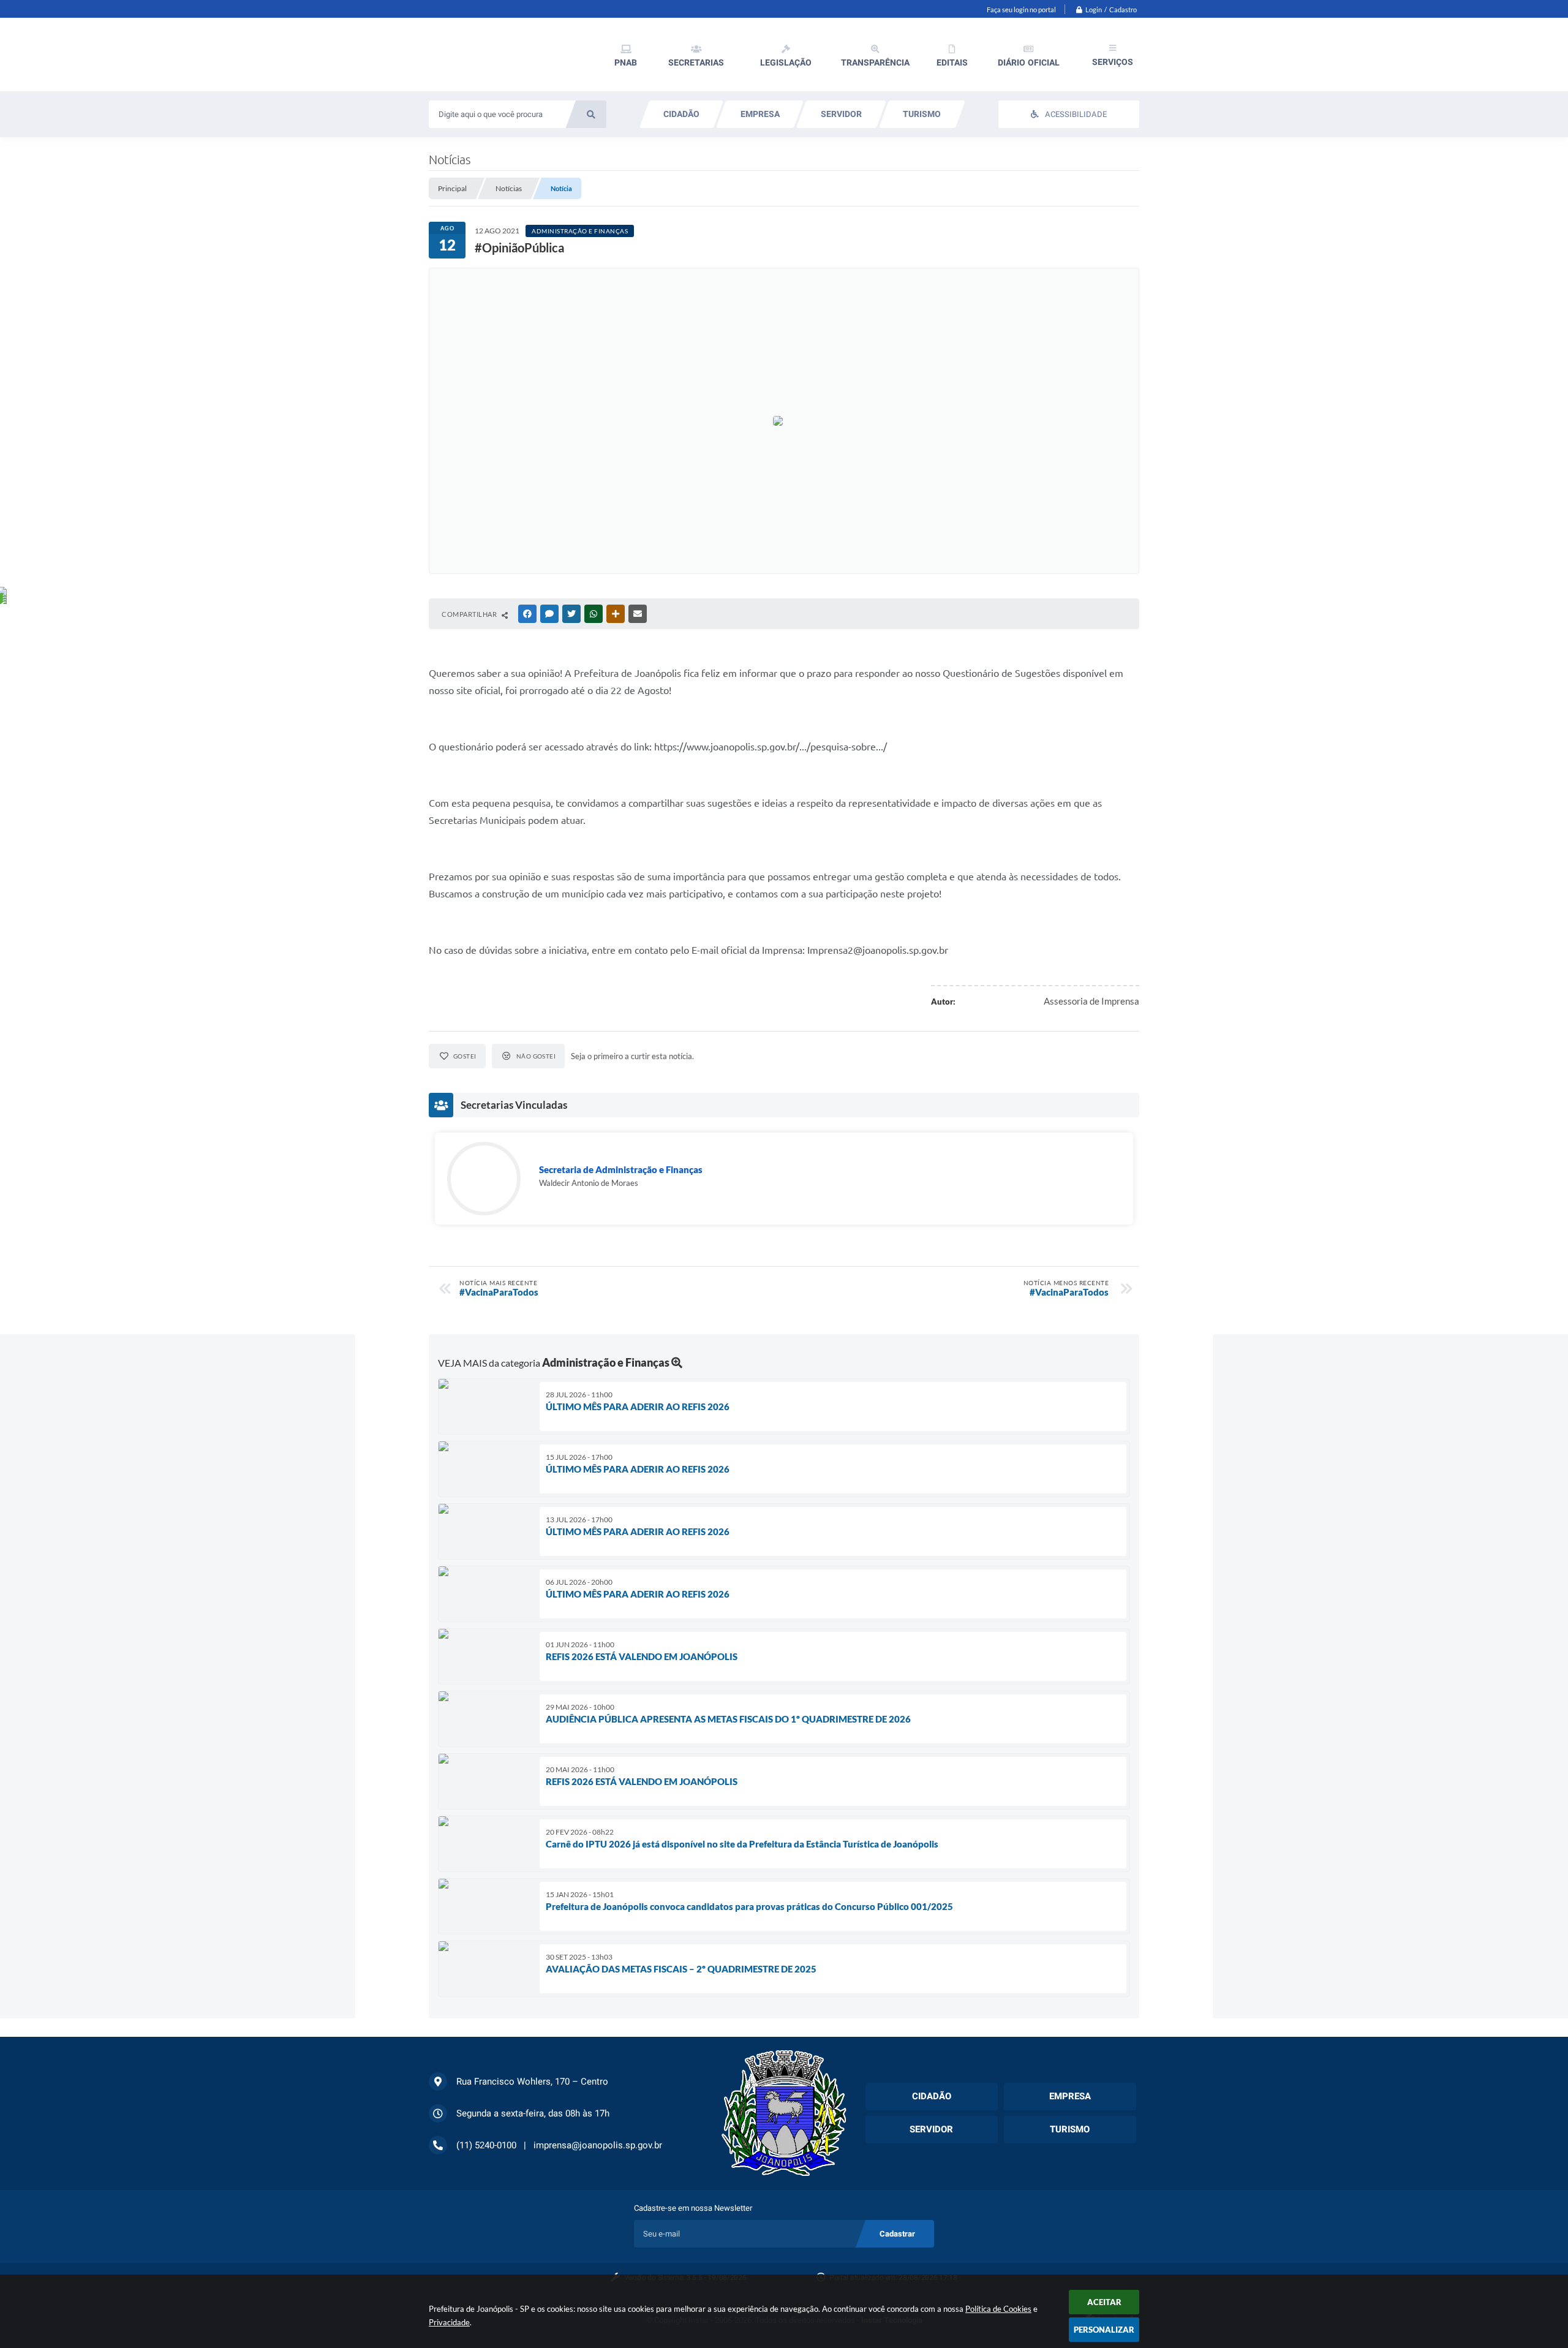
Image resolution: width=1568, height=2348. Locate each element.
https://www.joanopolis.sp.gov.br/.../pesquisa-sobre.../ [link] (771, 747)
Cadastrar (897, 2234)
